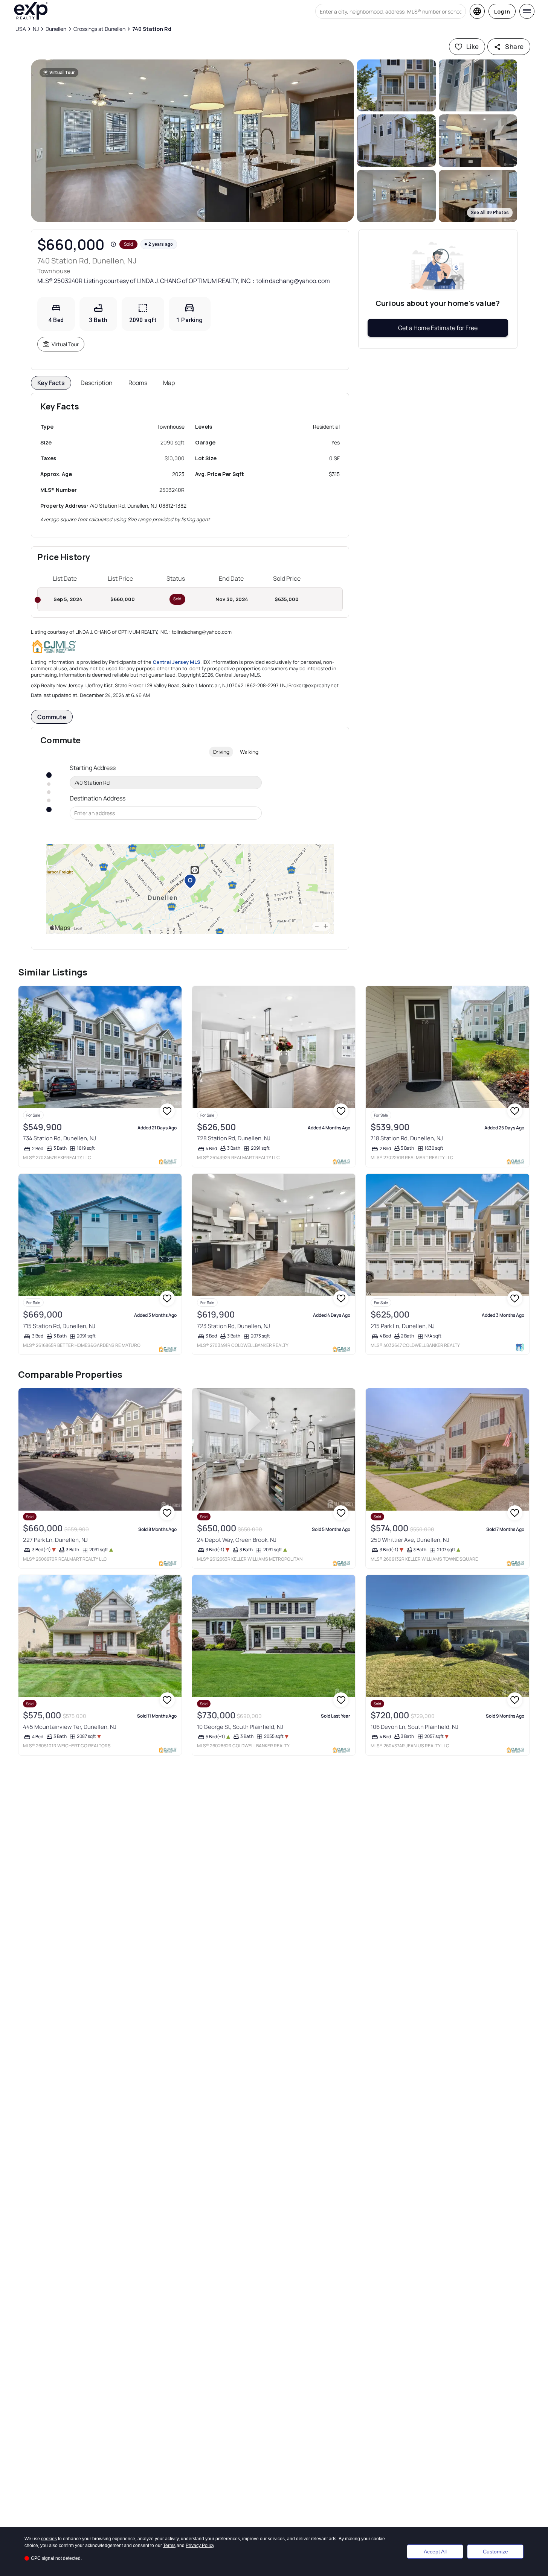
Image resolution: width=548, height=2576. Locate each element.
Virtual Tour (65, 344)
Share (514, 46)
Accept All (435, 2552)
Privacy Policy (200, 2546)
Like (473, 46)
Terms (169, 2546)
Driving (221, 752)
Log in (502, 11)
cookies (49, 2539)
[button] (193, 141)
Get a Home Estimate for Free (438, 328)
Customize (495, 2552)
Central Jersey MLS (176, 662)
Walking (249, 752)
